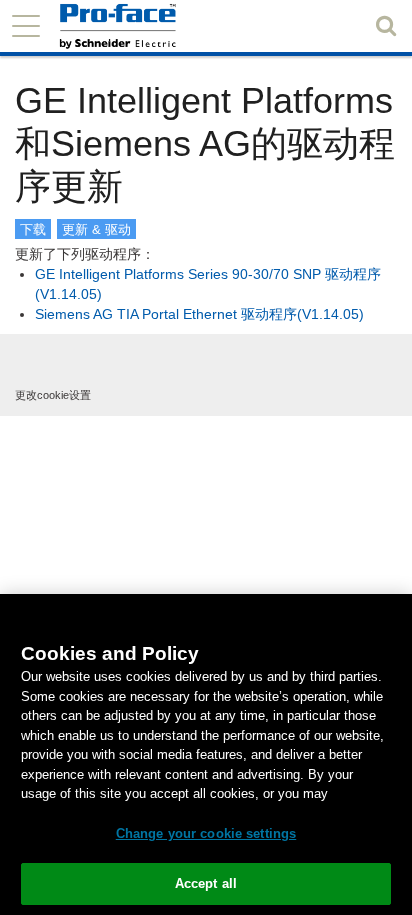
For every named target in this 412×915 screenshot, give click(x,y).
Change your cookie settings (206, 833)
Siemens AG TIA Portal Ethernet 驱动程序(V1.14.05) (199, 314)
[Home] (151, 26)
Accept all (206, 883)
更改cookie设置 (53, 395)
